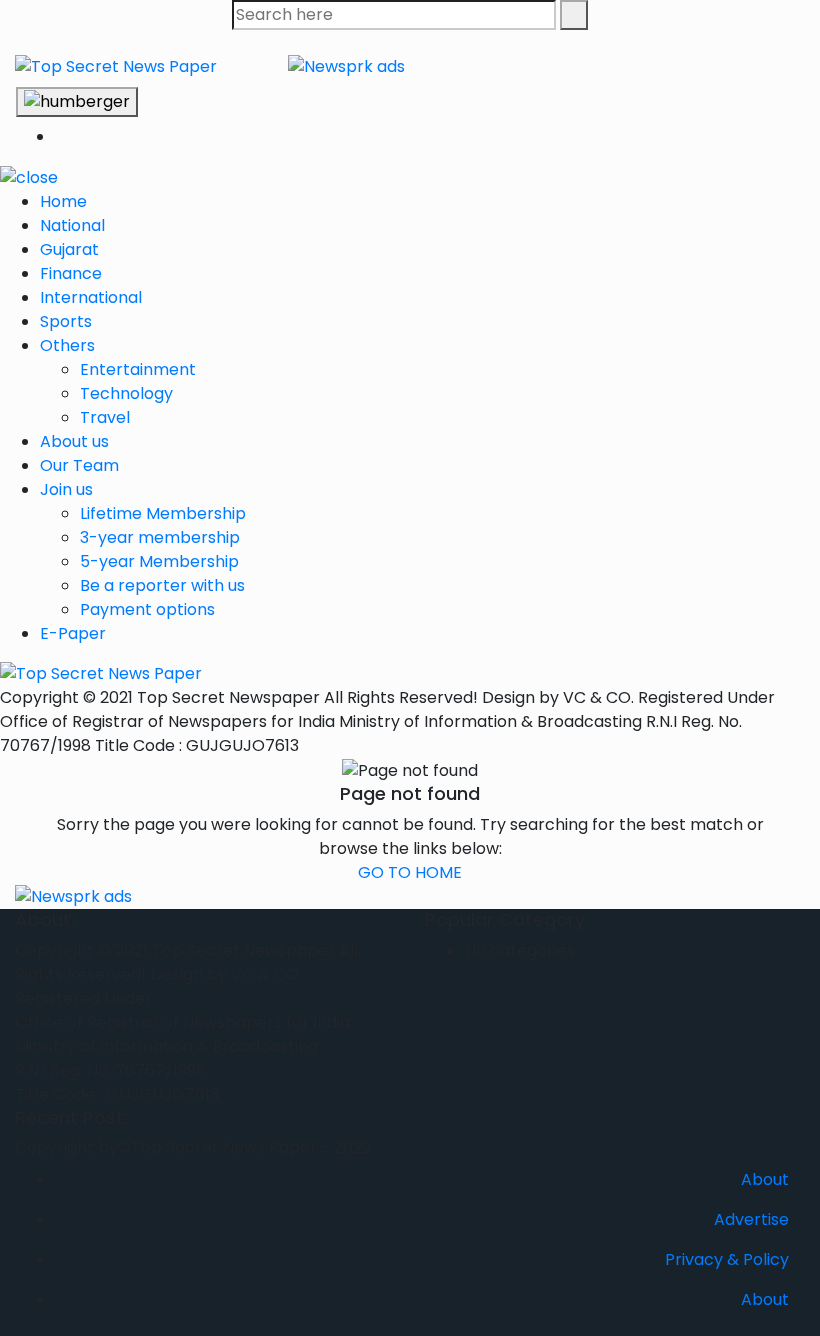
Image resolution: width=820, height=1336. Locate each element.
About (765, 1179)
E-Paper (73, 633)
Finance (71, 273)
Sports (66, 321)
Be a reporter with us (162, 585)
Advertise (751, 1219)
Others (67, 345)
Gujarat (69, 249)
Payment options (147, 609)
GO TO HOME (410, 872)
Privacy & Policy (727, 1259)
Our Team (79, 465)
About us (74, 441)
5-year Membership (159, 561)
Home (63, 201)
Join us (66, 489)
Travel (105, 417)
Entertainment (138, 369)
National (72, 225)
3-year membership (160, 537)
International (91, 297)
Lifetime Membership (163, 513)
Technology (126, 393)
